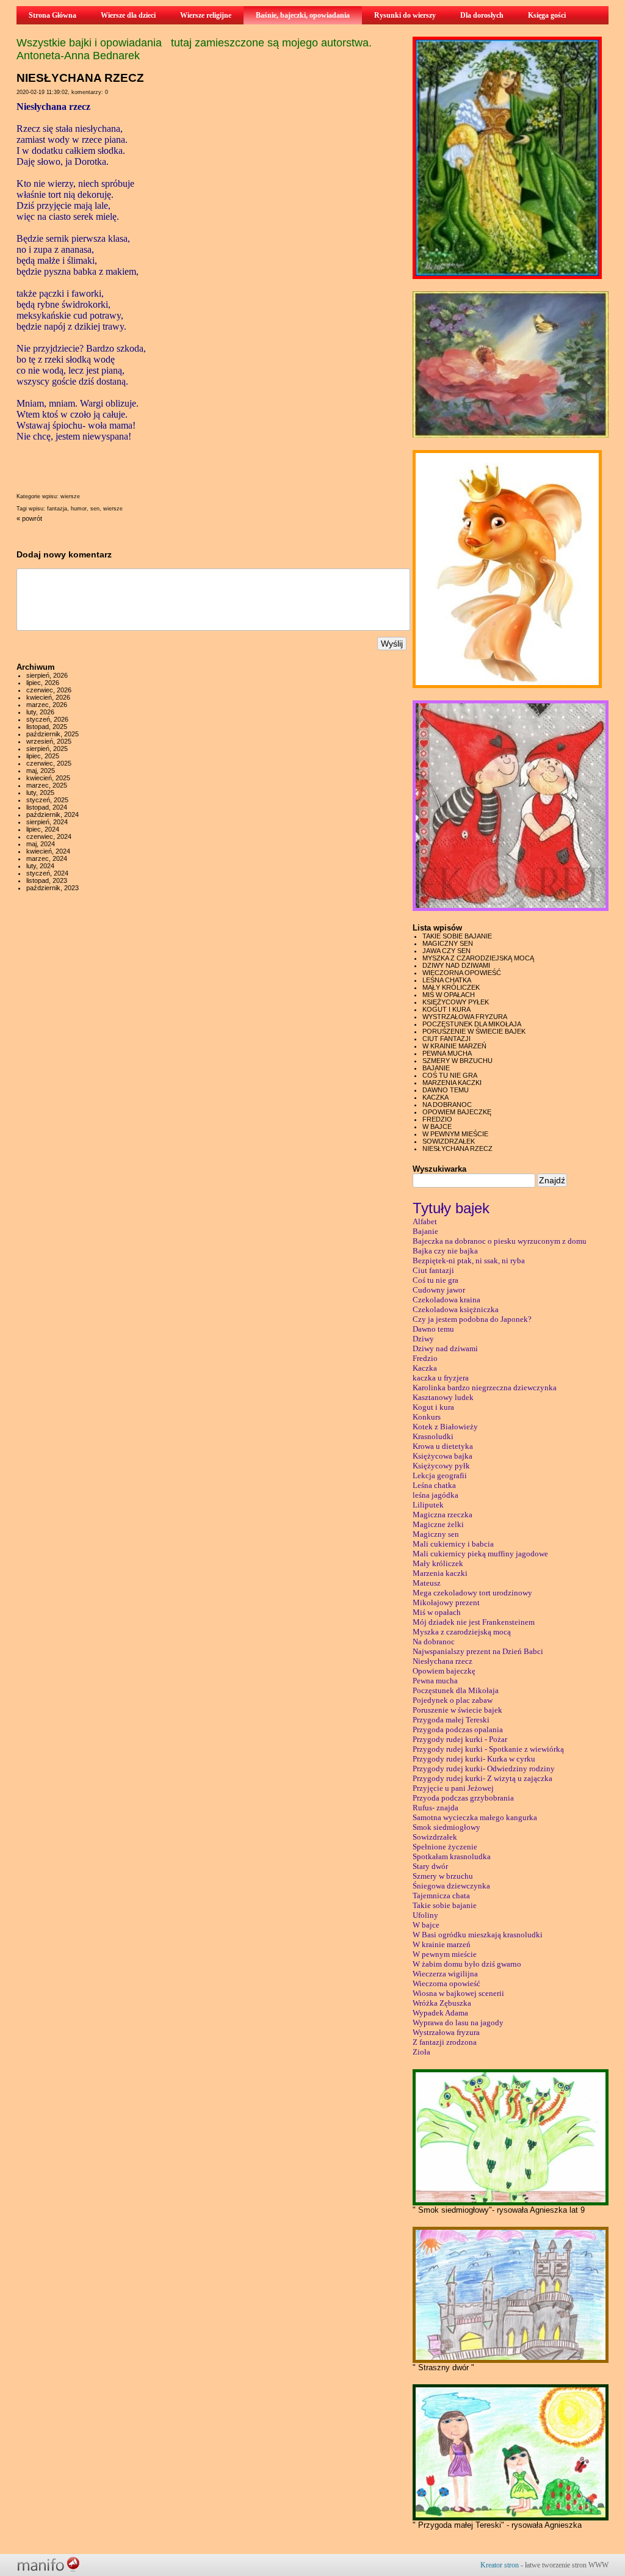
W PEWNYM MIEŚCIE (455, 1134)
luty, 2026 (40, 712)
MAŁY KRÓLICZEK (451, 987)
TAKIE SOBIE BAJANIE (457, 936)
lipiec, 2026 (43, 683)
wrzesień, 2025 (49, 741)
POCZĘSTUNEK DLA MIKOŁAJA (472, 1024)
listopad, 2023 (47, 880)
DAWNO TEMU (446, 1090)
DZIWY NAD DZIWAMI (456, 965)
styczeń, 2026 (47, 719)
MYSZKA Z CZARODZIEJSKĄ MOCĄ (478, 958)
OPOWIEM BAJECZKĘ (457, 1112)
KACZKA (435, 1097)
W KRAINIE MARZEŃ (454, 1046)
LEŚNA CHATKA (447, 980)
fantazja (57, 509)
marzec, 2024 (47, 858)
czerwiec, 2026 (49, 690)
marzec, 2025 (47, 785)
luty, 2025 (40, 793)
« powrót (29, 518)
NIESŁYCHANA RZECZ (457, 1148)
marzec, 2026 (47, 705)
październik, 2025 (52, 734)
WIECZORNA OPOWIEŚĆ (462, 973)
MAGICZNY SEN (448, 943)
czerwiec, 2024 (49, 836)
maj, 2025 (41, 771)
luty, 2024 (40, 866)
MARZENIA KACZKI (452, 1083)
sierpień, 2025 (47, 749)
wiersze (70, 496)
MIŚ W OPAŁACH (449, 995)
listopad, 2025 (47, 727)
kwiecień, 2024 (48, 851)
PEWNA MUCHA (447, 1053)
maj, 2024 (41, 844)
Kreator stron (500, 2565)
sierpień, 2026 (47, 675)
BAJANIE (436, 1068)
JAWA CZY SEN (446, 951)
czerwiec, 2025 (49, 763)
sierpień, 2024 (47, 822)
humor (79, 509)
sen (95, 509)
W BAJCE (437, 1127)
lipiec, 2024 (43, 829)
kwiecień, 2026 (48, 697)
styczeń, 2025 (47, 800)
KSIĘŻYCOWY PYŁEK (456, 1002)
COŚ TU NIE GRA (450, 1075)
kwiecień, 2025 (48, 778)
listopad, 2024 (47, 807)
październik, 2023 (52, 888)
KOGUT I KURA (446, 1009)
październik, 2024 (52, 815)
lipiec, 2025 (43, 756)
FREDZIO (437, 1119)
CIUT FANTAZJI (446, 1039)
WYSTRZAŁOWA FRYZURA (465, 1017)
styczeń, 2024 (47, 873)
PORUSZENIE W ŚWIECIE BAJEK (474, 1031)
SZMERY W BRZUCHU (457, 1061)
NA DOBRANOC (447, 1105)
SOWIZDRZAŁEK (449, 1141)
